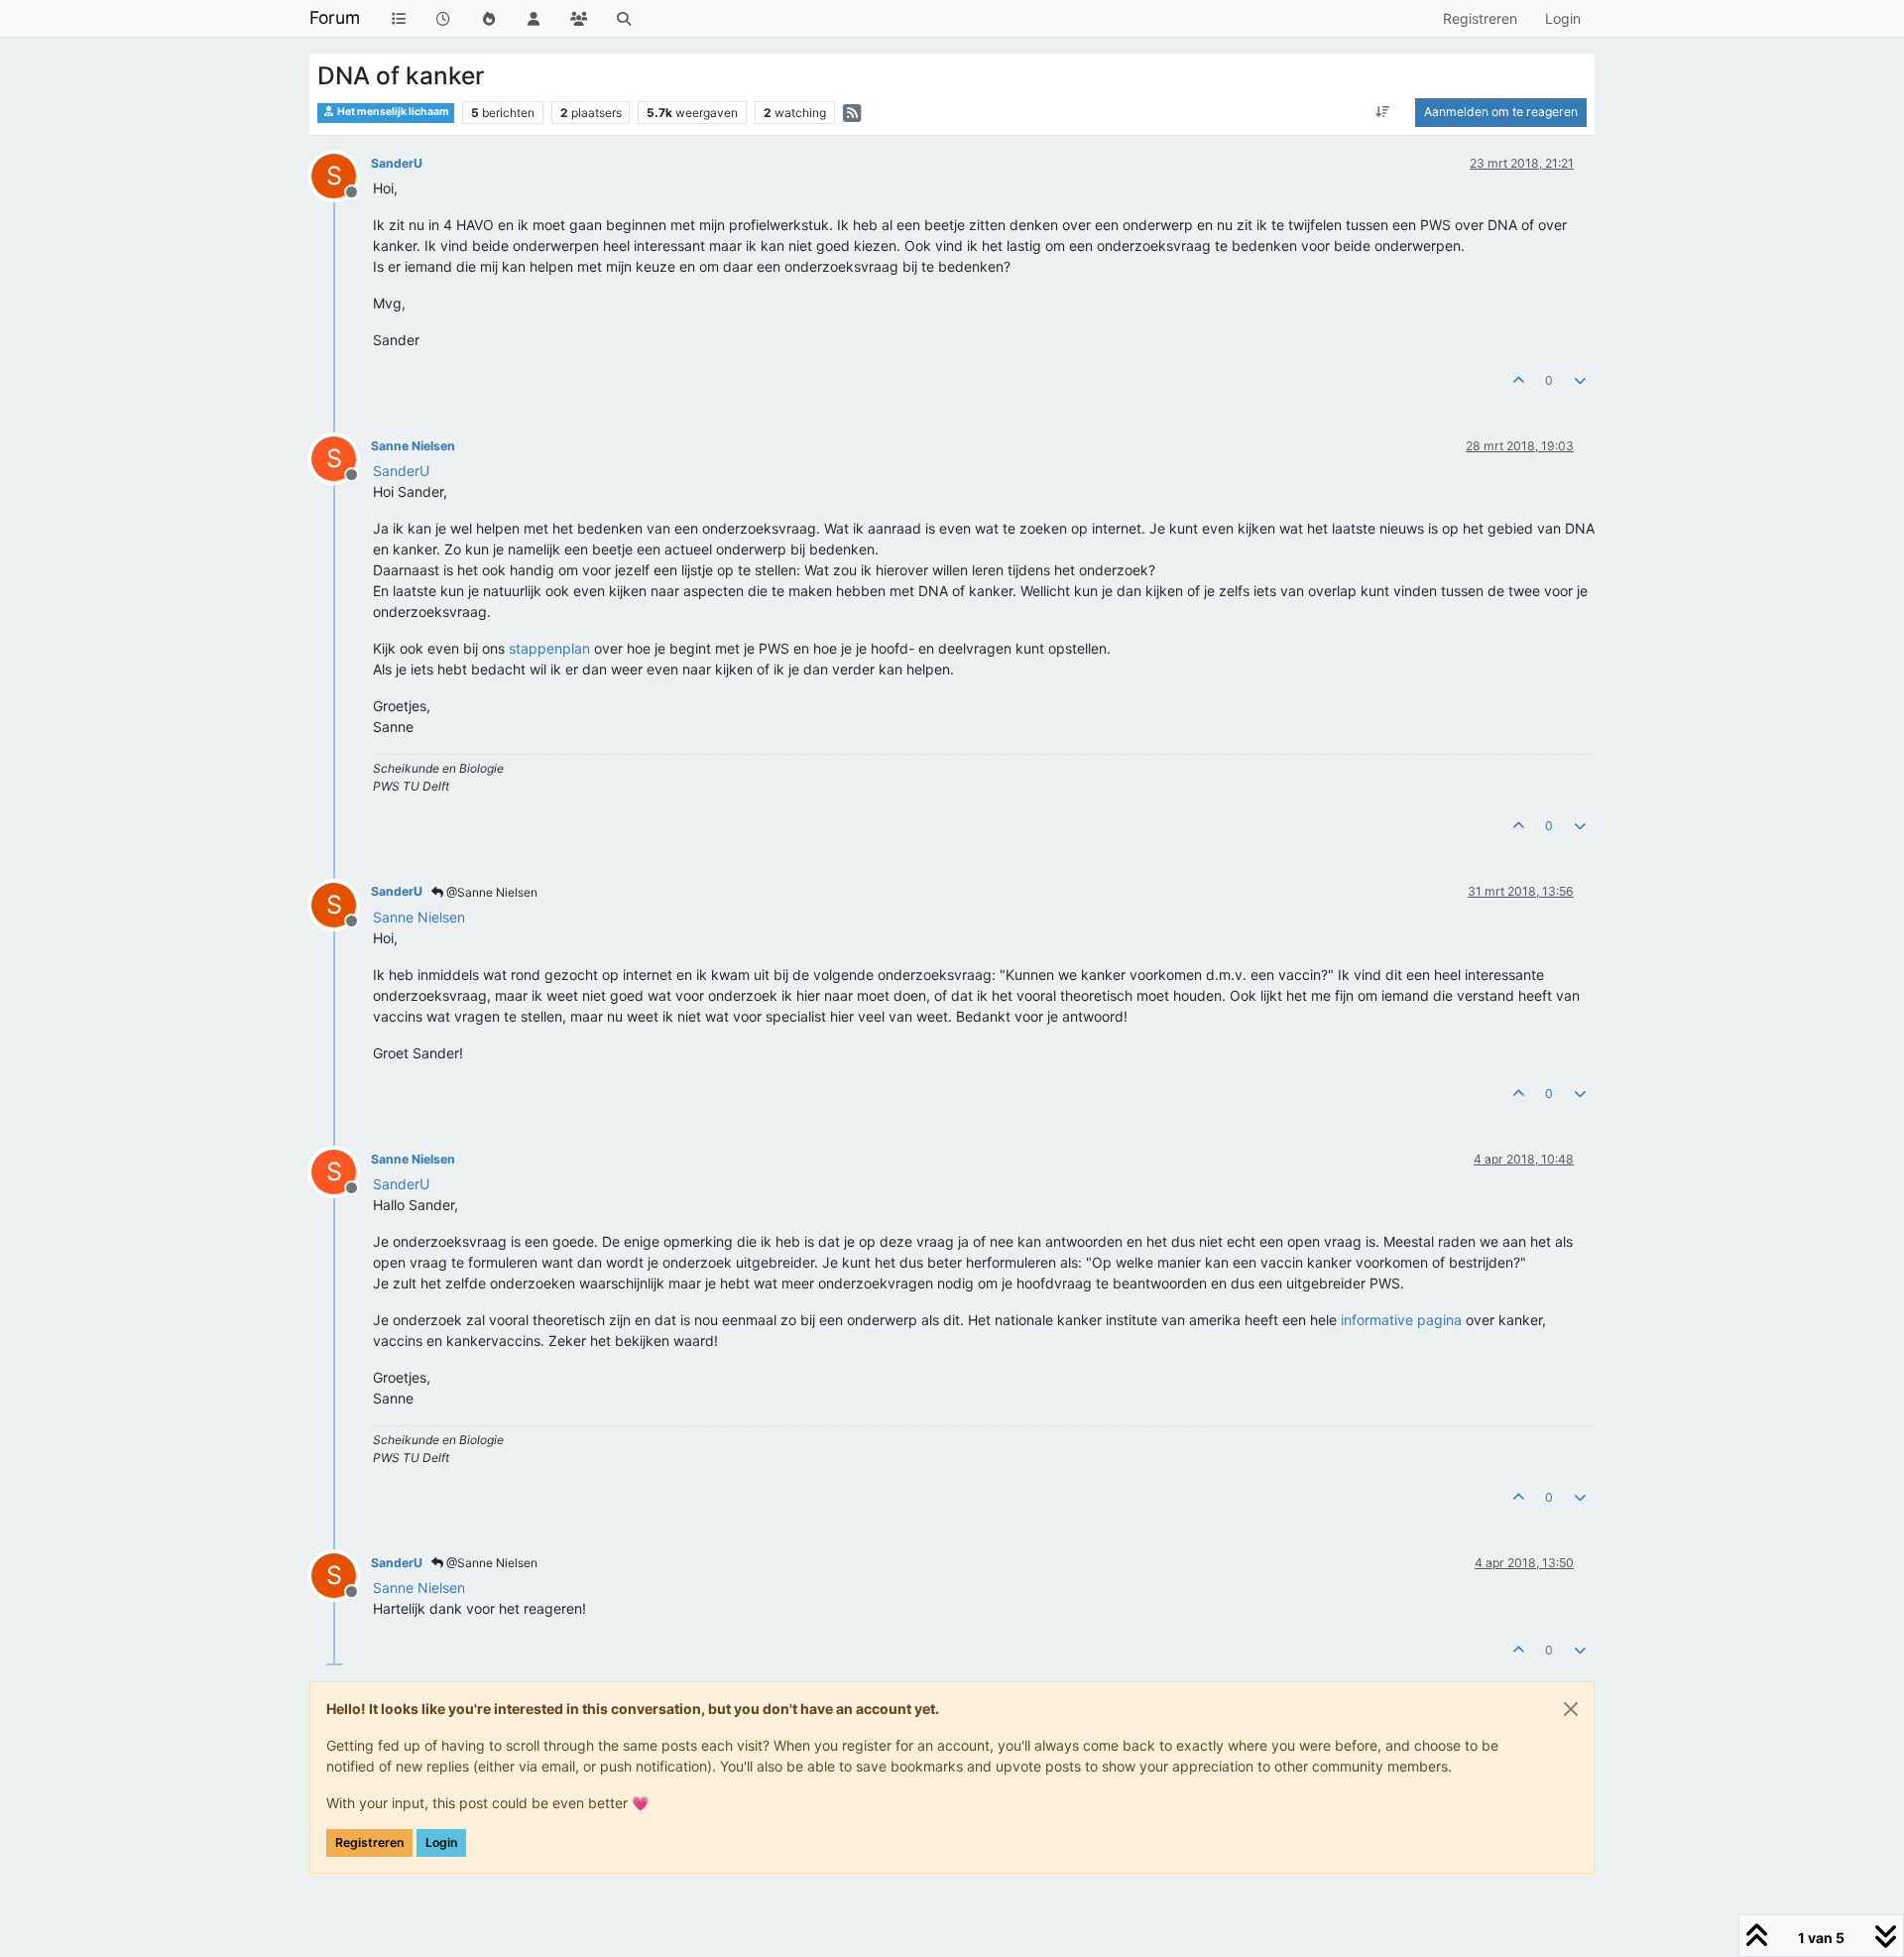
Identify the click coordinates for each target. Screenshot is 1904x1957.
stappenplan (549, 648)
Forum (335, 17)
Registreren (369, 1842)
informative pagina (1401, 1320)
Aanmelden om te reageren (1501, 112)
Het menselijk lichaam (392, 112)
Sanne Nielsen (413, 446)
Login (441, 1842)
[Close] (1571, 1709)
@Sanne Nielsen (490, 892)
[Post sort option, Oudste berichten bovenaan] (1383, 112)
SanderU (397, 163)
